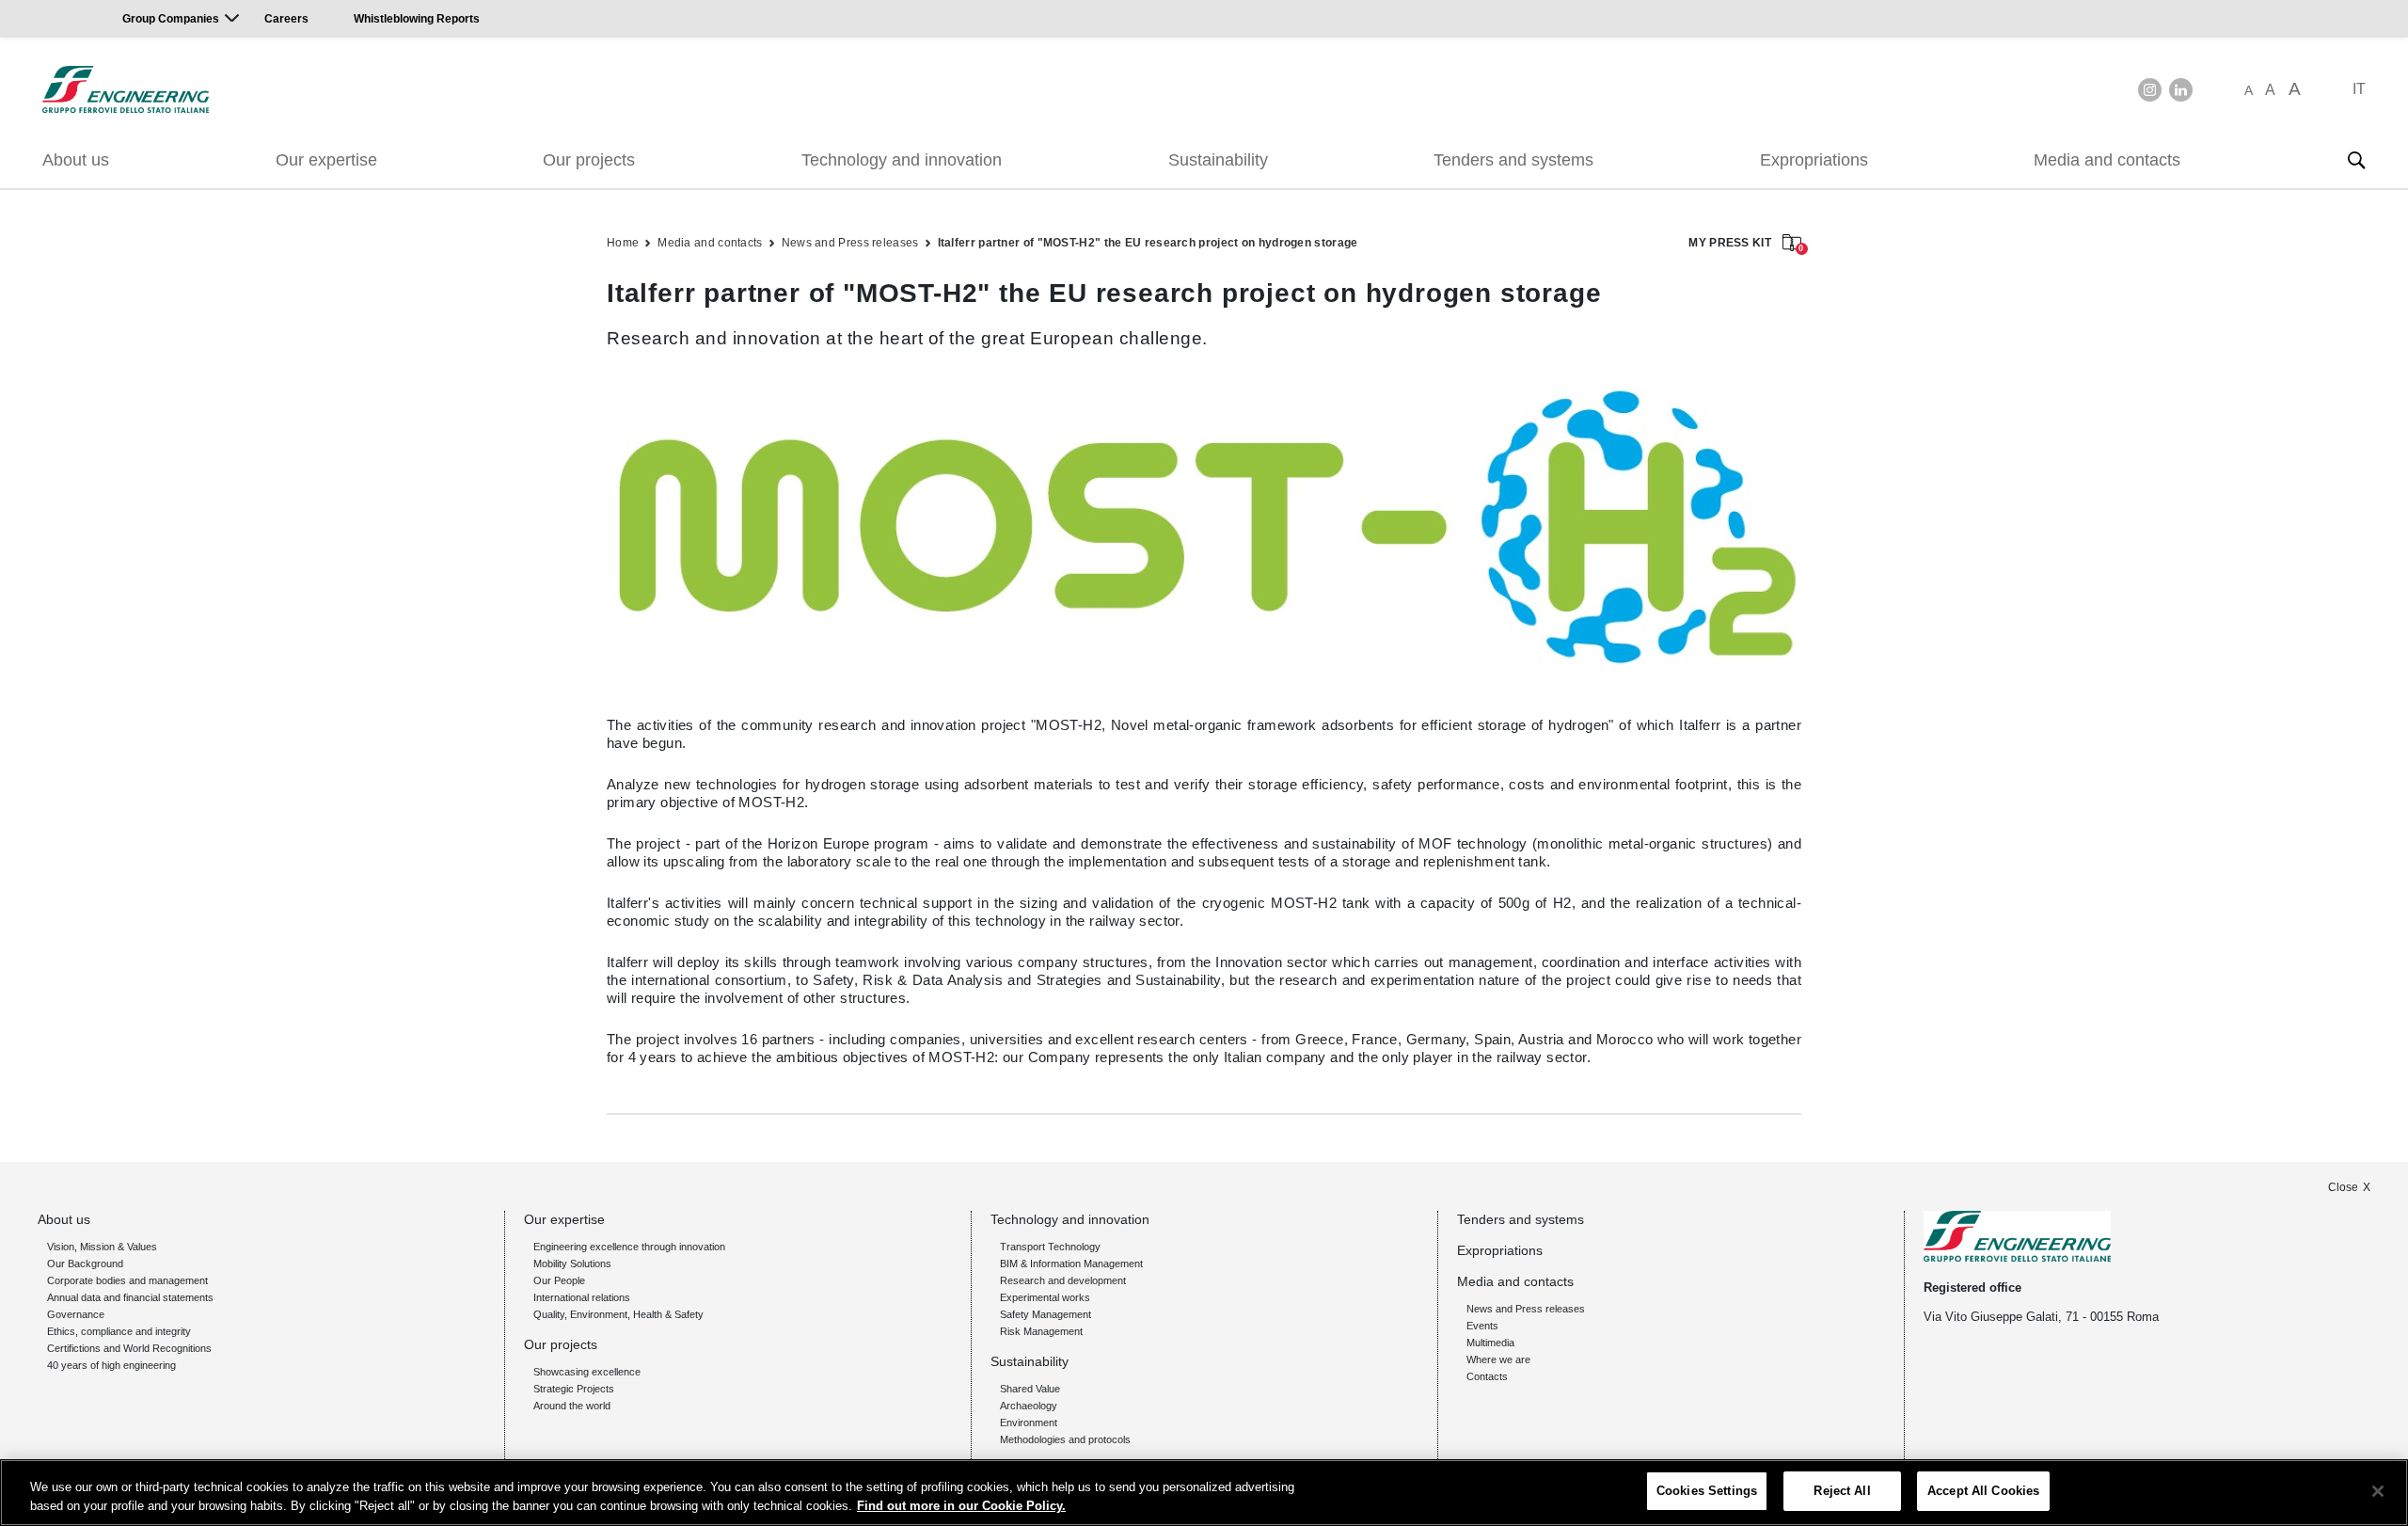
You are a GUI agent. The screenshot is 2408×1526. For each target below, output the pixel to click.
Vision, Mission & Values (102, 1247)
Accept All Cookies (1983, 1491)
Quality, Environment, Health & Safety (618, 1314)
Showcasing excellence (587, 1372)
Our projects (589, 160)
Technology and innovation (902, 160)
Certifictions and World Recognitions (129, 1348)
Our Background (85, 1264)
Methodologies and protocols (1065, 1439)
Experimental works (1045, 1297)
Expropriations (1814, 160)
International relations (582, 1297)
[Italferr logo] (126, 89)
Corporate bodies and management (127, 1280)
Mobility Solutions (572, 1264)
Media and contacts (2107, 160)
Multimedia (1490, 1343)
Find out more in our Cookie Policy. (961, 1506)
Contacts (1487, 1376)
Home (623, 243)
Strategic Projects (574, 1389)
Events (1482, 1326)
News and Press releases (850, 243)
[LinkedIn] (2181, 90)
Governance (76, 1314)
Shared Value (1030, 1389)
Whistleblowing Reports (417, 19)
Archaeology (1029, 1406)
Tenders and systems (1513, 160)
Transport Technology (1050, 1247)
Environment (1029, 1423)
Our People (559, 1280)
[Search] (2356, 160)
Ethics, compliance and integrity (119, 1331)
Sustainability (1218, 160)
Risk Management (1041, 1331)
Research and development (1063, 1280)
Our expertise (326, 160)
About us (76, 160)
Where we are (1498, 1359)
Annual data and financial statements (130, 1297)
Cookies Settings (1707, 1491)
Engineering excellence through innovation (629, 1247)
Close (2343, 1187)
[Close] (2378, 1491)
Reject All (1842, 1491)
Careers (286, 19)
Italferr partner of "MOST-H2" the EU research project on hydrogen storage (1148, 243)
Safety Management (1046, 1314)
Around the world (572, 1406)
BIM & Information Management (1071, 1264)
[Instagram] (2150, 90)
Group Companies (171, 19)
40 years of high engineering (111, 1365)
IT (2359, 89)
